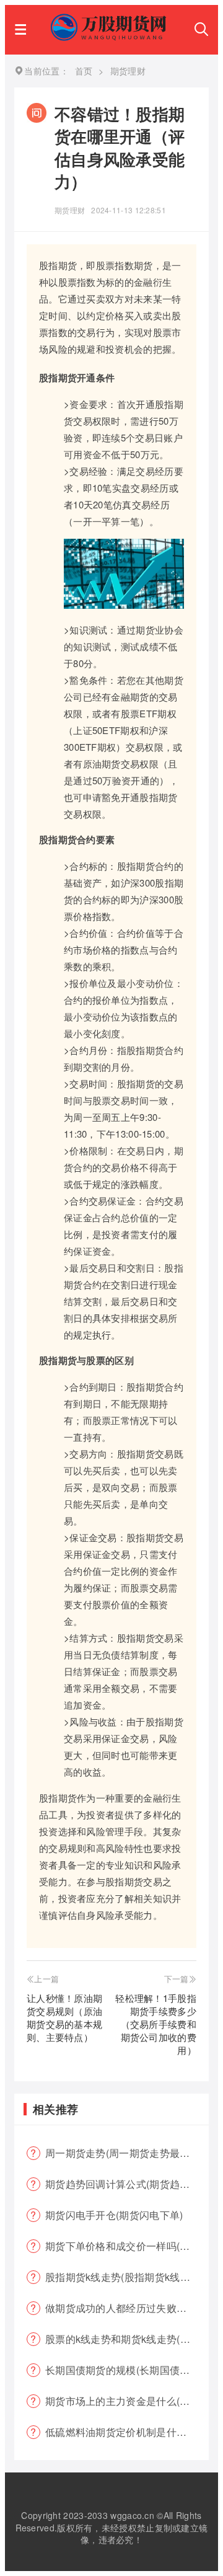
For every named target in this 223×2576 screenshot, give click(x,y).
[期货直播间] (110, 37)
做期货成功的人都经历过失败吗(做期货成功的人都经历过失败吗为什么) (127, 2308)
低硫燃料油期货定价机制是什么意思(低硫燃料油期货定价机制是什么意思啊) (127, 2432)
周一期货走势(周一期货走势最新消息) (127, 2153)
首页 (84, 71)
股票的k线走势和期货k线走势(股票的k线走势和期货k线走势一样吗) (127, 2339)
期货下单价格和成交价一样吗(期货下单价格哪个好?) (127, 2246)
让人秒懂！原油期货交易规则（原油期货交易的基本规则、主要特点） (64, 2017)
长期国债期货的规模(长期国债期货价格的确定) (127, 2370)
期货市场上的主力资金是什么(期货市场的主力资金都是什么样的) (127, 2401)
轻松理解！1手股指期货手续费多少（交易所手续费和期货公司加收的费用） (156, 2024)
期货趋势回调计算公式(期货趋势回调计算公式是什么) (127, 2184)
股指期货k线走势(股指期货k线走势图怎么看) (127, 2277)
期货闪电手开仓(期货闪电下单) (114, 2215)
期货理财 (70, 210)
